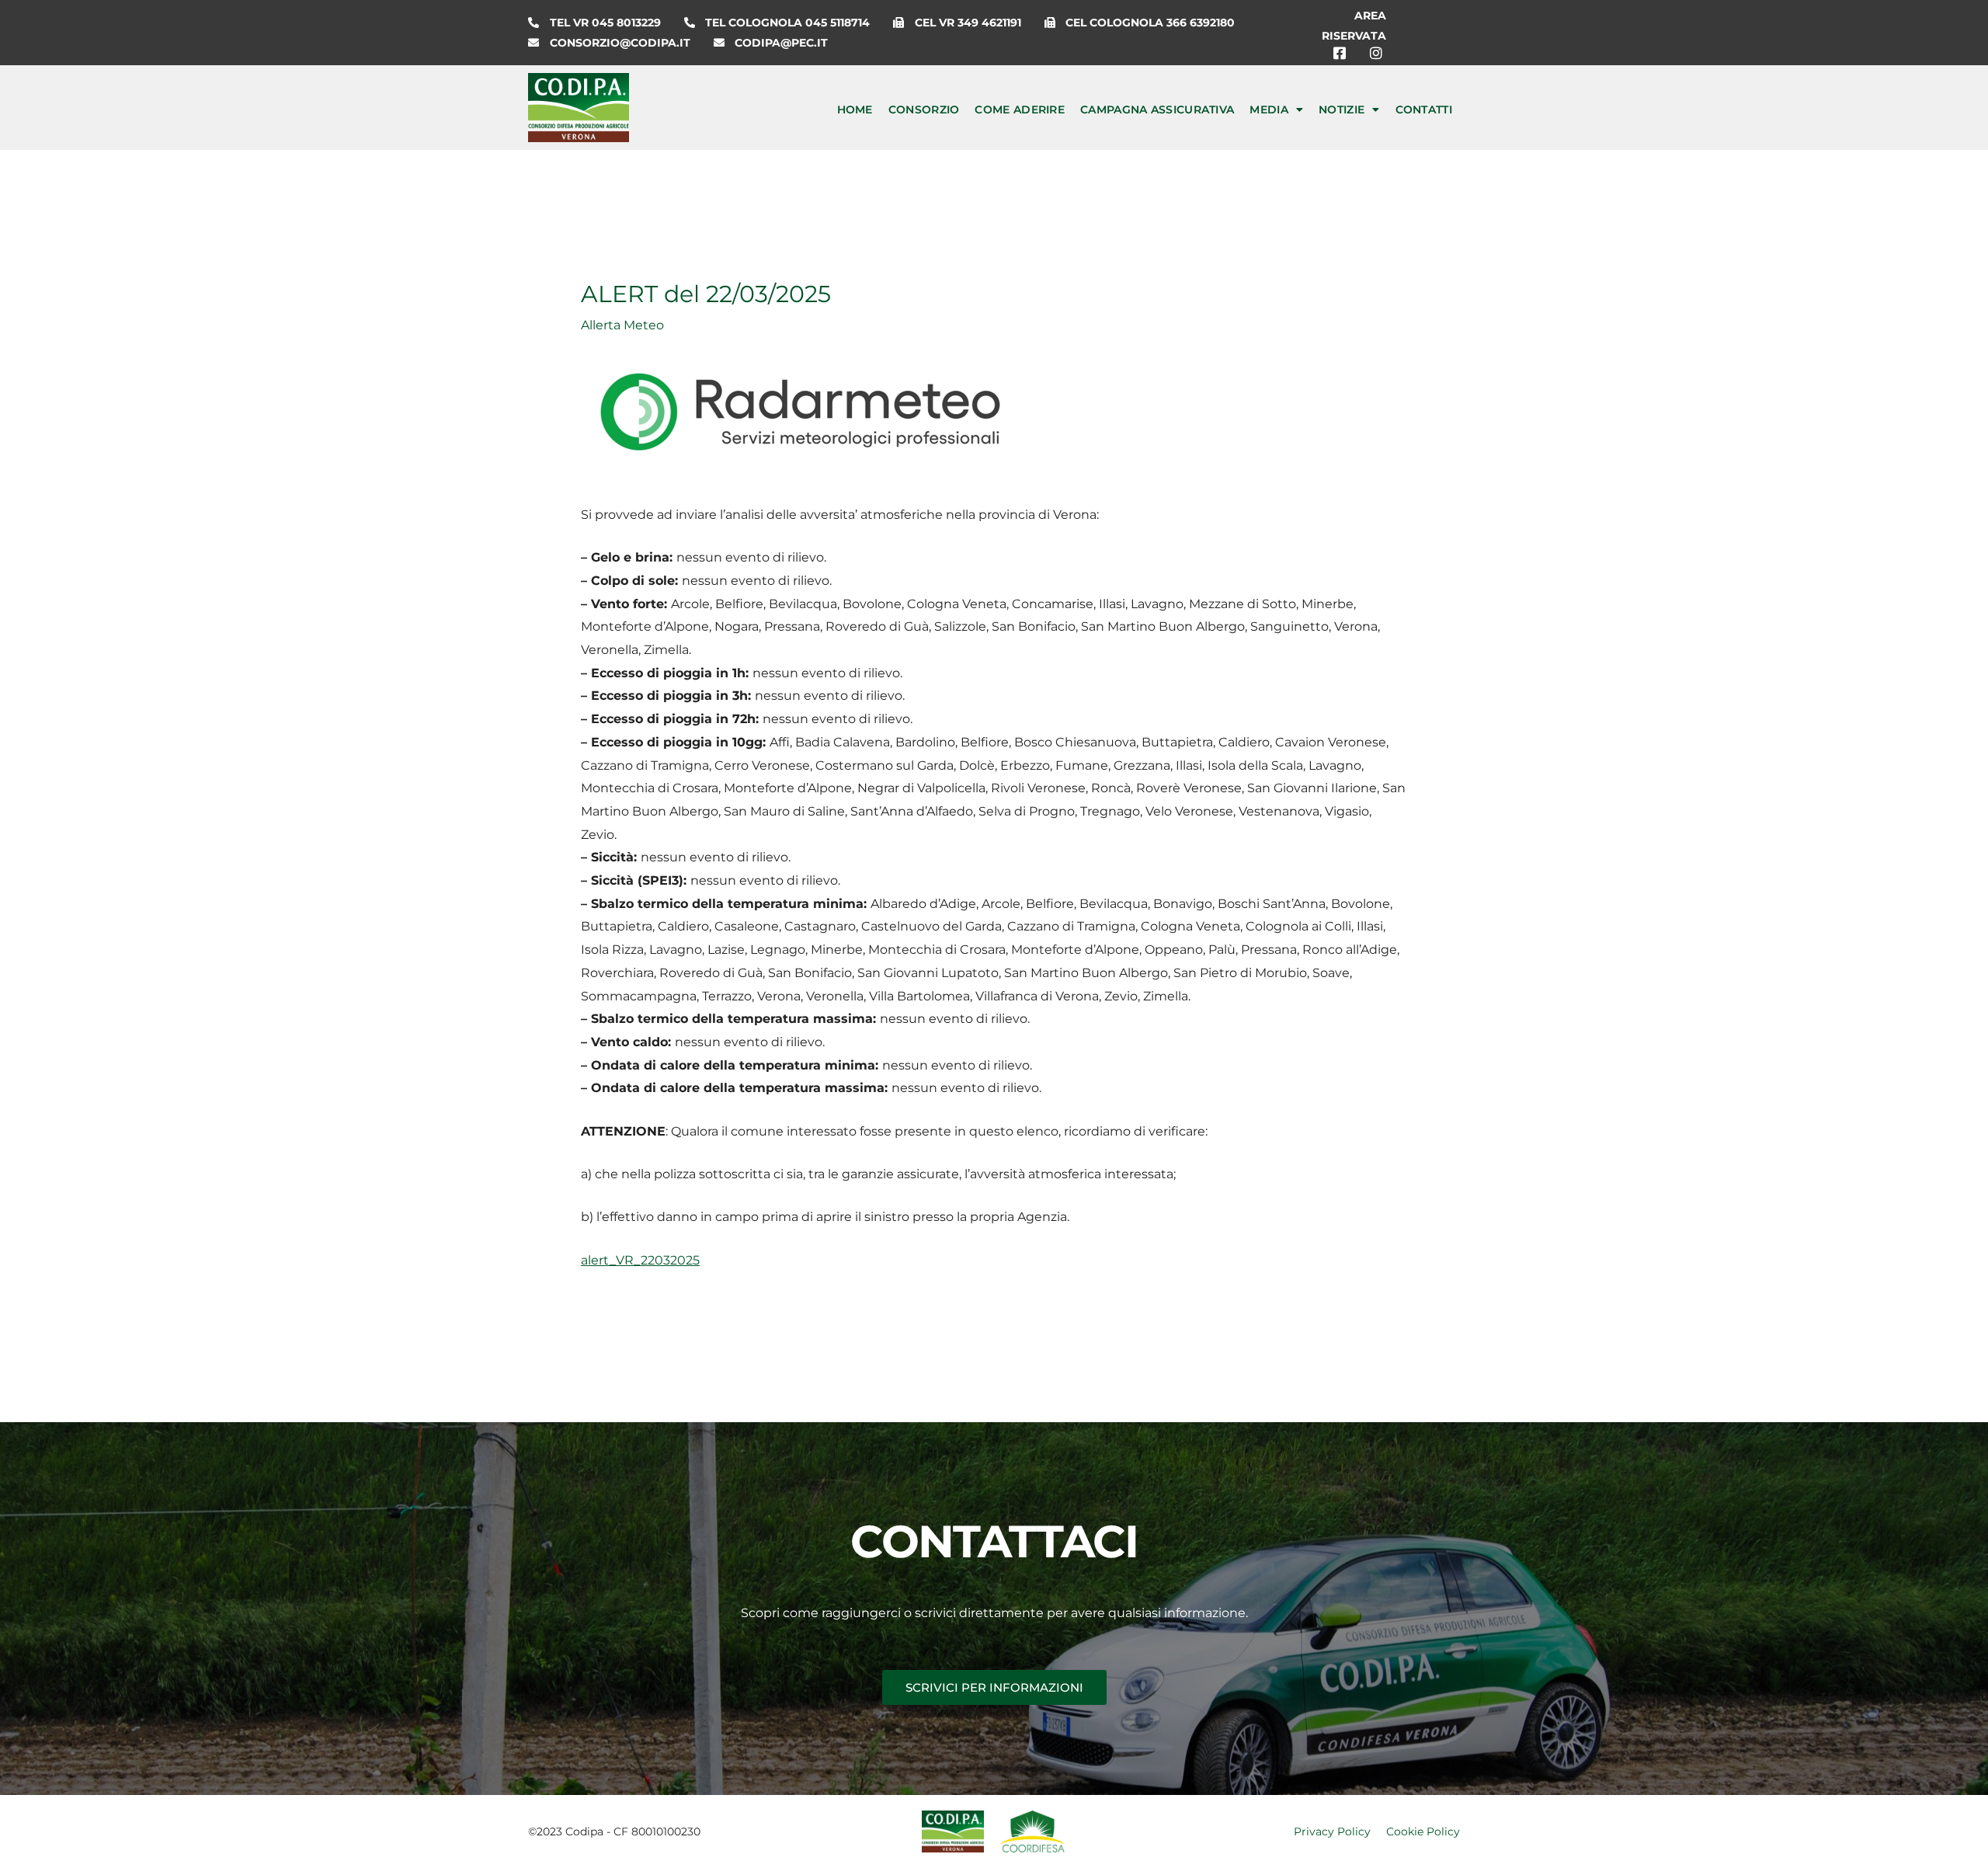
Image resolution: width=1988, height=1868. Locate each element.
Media (1269, 110)
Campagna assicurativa (1157, 110)
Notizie (1342, 110)
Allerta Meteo (622, 325)
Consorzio (924, 110)
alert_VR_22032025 (640, 1260)
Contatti (1424, 110)
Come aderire (1020, 110)
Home (855, 110)
